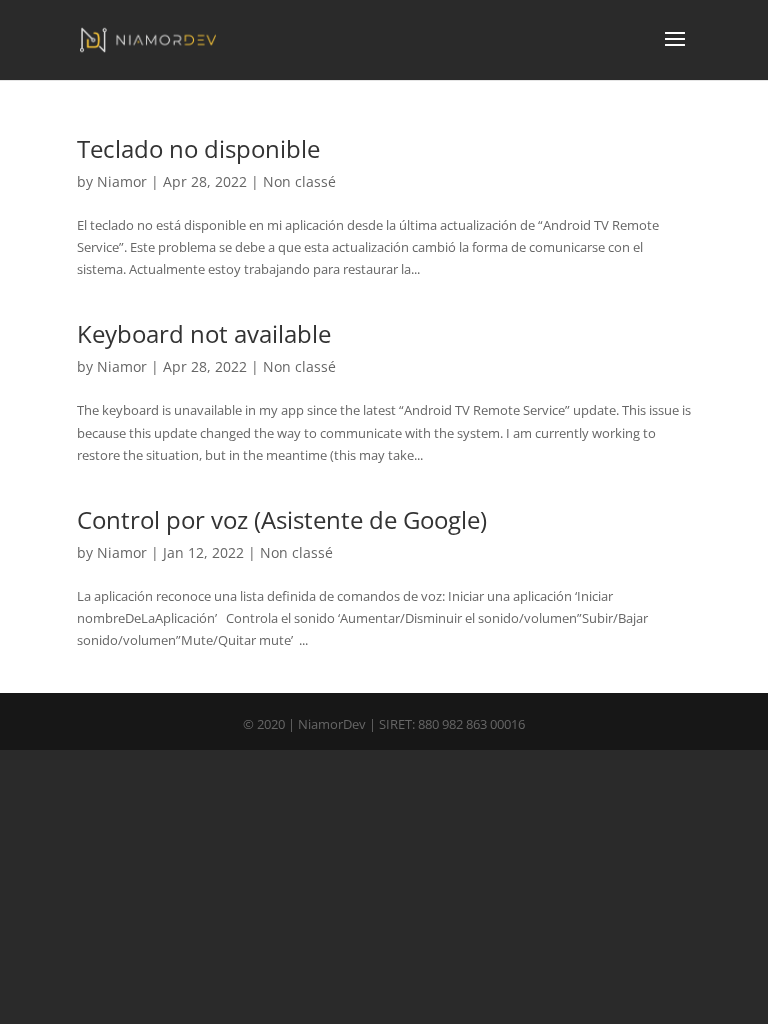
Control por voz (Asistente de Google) (282, 519)
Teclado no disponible (198, 148)
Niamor (122, 181)
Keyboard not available (204, 333)
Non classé (299, 181)
